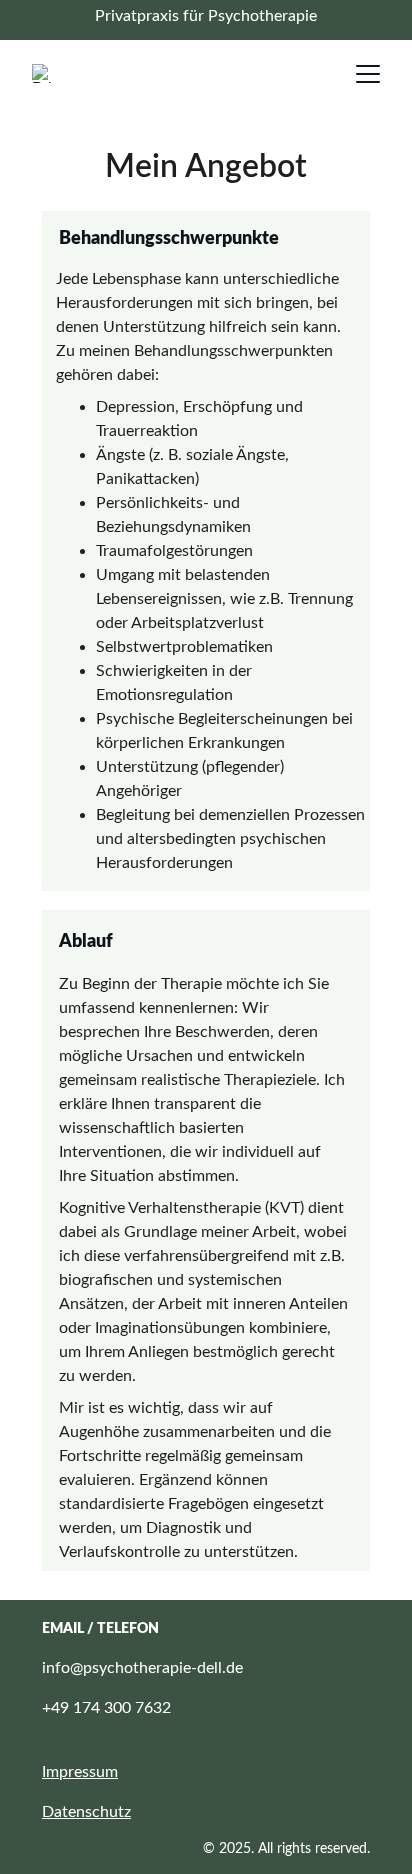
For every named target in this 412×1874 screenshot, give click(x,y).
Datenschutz (86, 1812)
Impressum (80, 1772)
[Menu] (368, 74)
